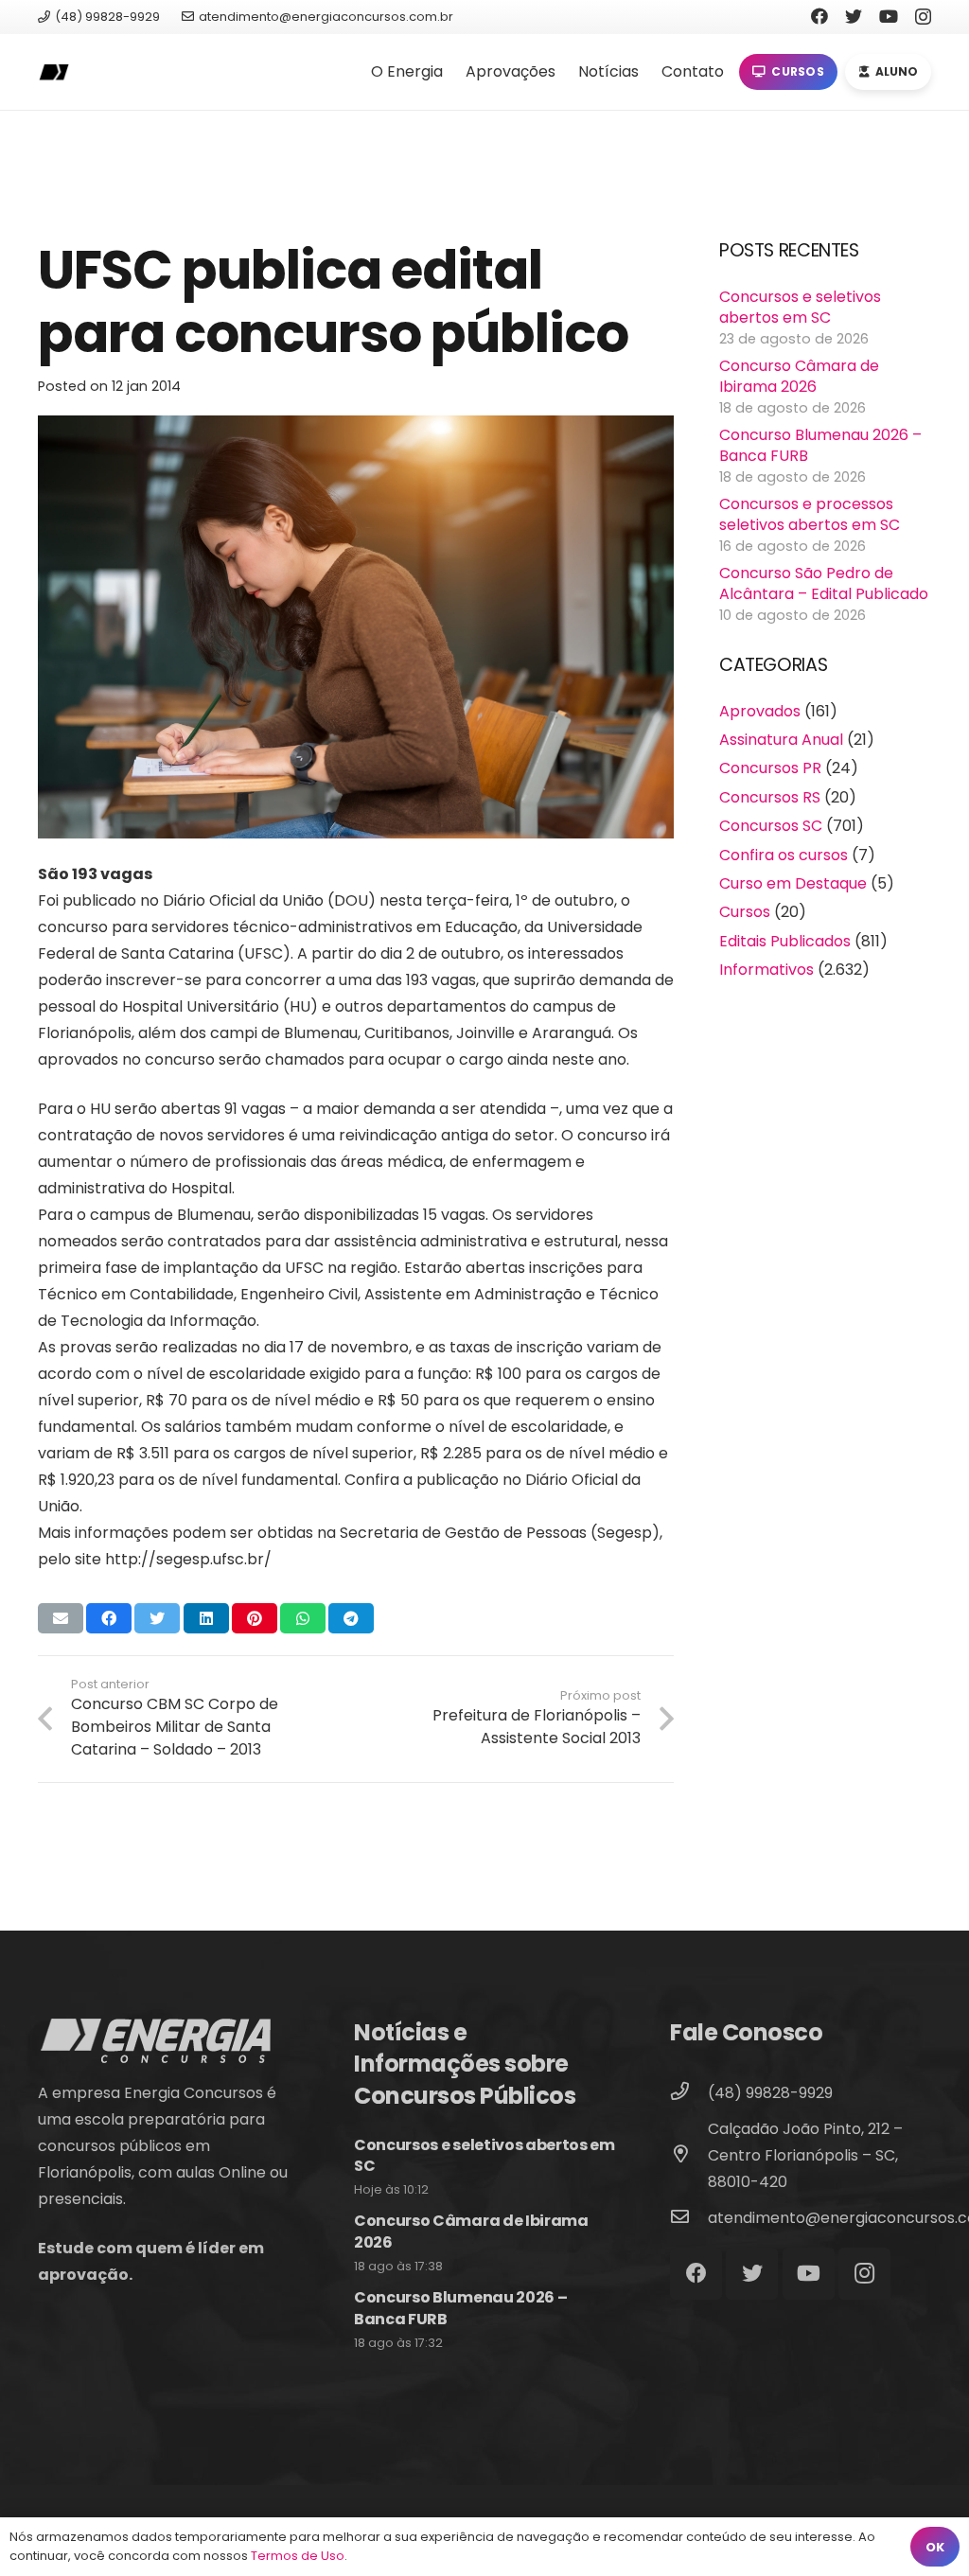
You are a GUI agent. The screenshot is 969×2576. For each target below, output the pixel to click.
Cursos (745, 912)
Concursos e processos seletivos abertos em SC (810, 514)
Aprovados (760, 711)
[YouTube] (889, 16)
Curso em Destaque (793, 883)
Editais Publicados (785, 941)
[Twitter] (854, 16)
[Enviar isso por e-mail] (61, 1618)
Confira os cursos (784, 855)
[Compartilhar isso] (109, 1618)
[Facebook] (819, 16)
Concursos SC (771, 826)
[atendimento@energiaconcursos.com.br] (689, 2218)
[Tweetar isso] (157, 1618)
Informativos (766, 970)
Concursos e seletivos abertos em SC (800, 307)
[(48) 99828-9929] (689, 2093)
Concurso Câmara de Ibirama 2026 (799, 376)
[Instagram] (923, 17)
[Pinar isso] (255, 1618)
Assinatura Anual (781, 740)
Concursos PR (770, 768)
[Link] (53, 72)
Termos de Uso (298, 2556)
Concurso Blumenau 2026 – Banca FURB (820, 445)
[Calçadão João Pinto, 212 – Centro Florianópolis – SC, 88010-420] (689, 2156)
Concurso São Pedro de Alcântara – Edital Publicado (824, 583)
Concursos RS (770, 797)
